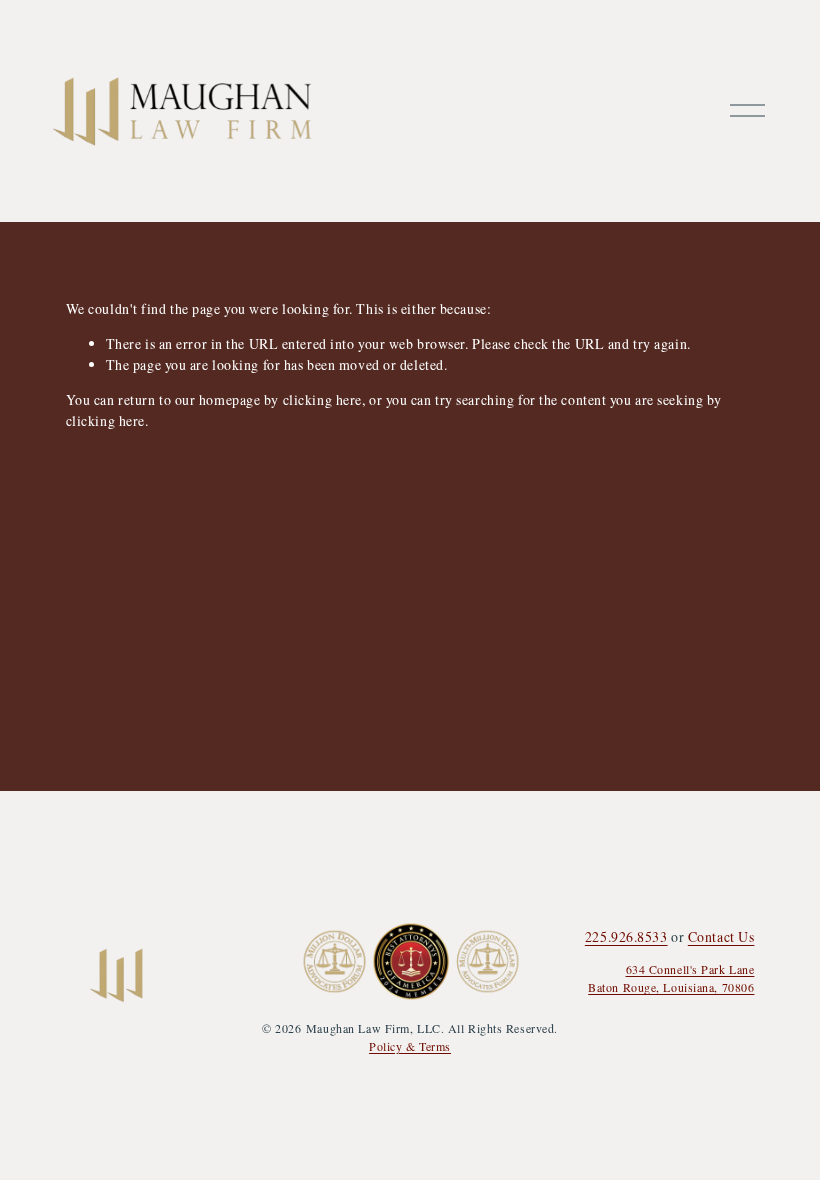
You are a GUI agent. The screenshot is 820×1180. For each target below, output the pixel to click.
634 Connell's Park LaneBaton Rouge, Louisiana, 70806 (671, 978)
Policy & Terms (410, 1046)
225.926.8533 (626, 936)
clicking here (322, 399)
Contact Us (721, 936)
